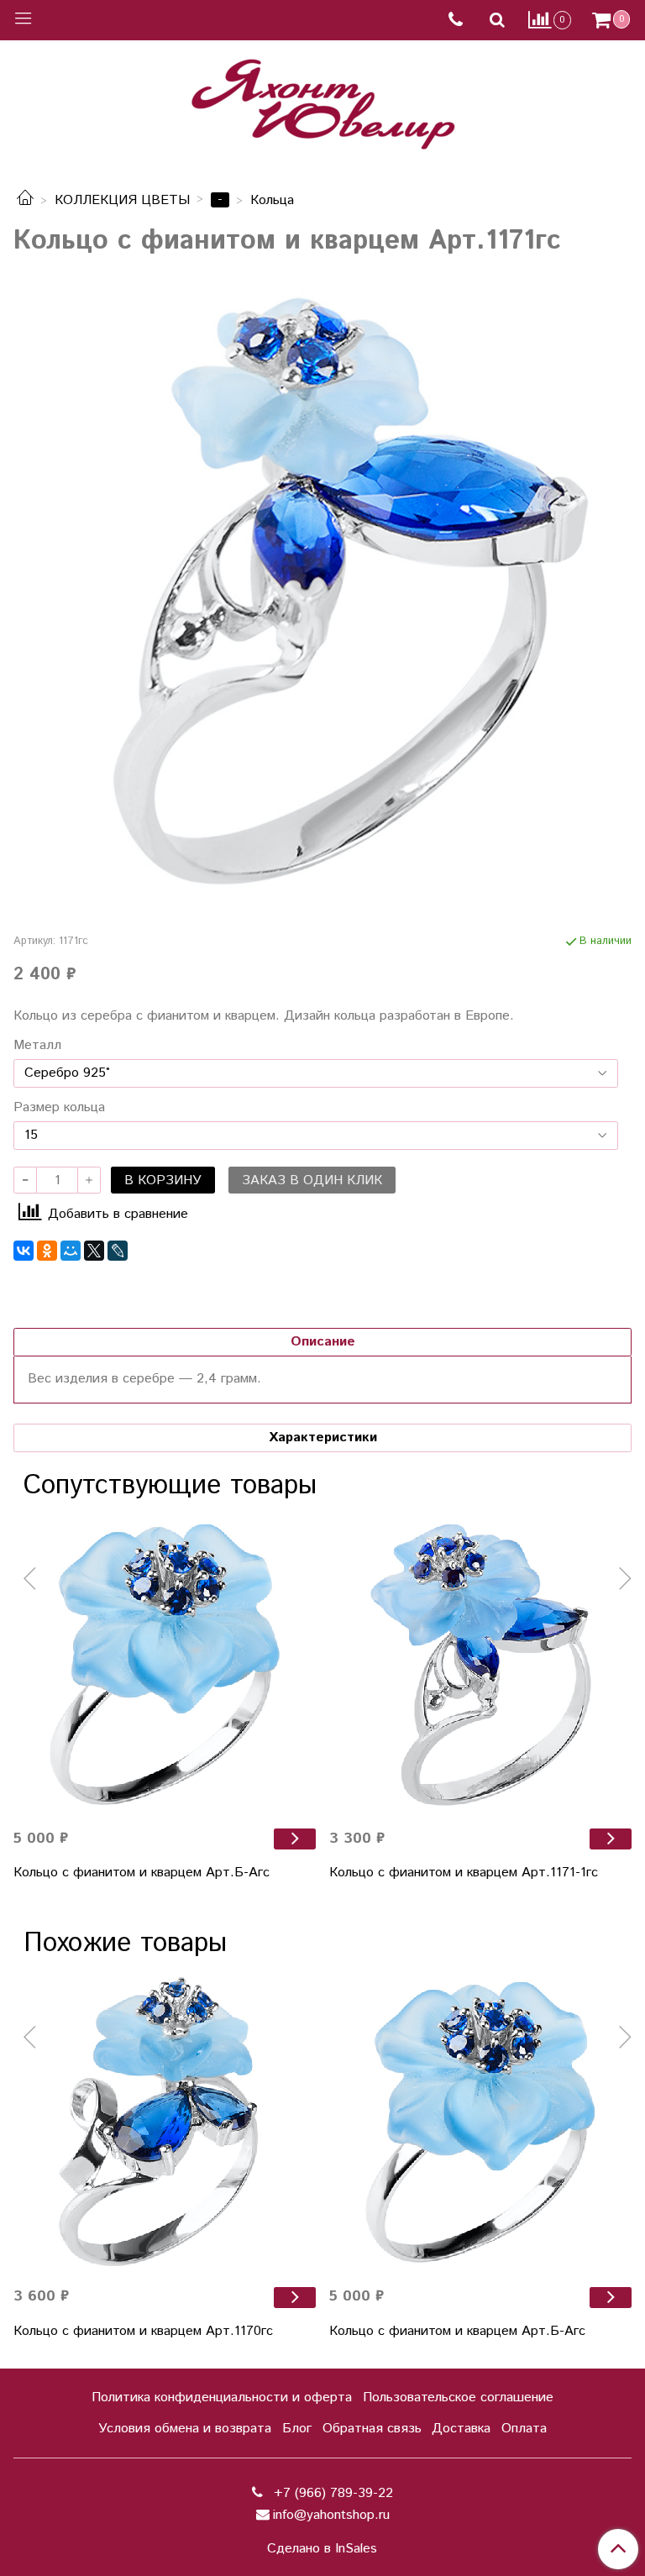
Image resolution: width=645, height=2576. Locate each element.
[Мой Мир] (71, 1251)
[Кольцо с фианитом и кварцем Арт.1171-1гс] (480, 1664)
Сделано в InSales (322, 2549)
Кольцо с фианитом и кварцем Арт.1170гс (143, 2331)
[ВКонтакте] (24, 1251)
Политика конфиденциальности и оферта (222, 2398)
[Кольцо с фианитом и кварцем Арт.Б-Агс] (165, 1664)
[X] (94, 1251)
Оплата (524, 2429)
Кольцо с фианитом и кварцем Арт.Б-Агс (142, 1873)
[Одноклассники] (47, 1251)
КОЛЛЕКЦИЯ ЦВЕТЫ (122, 200)
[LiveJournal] (118, 1251)
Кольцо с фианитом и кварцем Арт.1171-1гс (464, 1873)
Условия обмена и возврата (185, 2429)
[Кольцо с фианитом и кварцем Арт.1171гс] (322, 590)
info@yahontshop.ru (331, 2515)
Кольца (272, 200)
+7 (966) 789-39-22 (331, 2493)
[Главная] (25, 200)
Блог (297, 2429)
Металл (37, 1046)
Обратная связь (372, 2429)
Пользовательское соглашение (458, 2398)
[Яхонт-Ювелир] (322, 100)
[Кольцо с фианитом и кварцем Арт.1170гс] (165, 2122)
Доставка (461, 2429)
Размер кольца (59, 1108)
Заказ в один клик (312, 1180)
